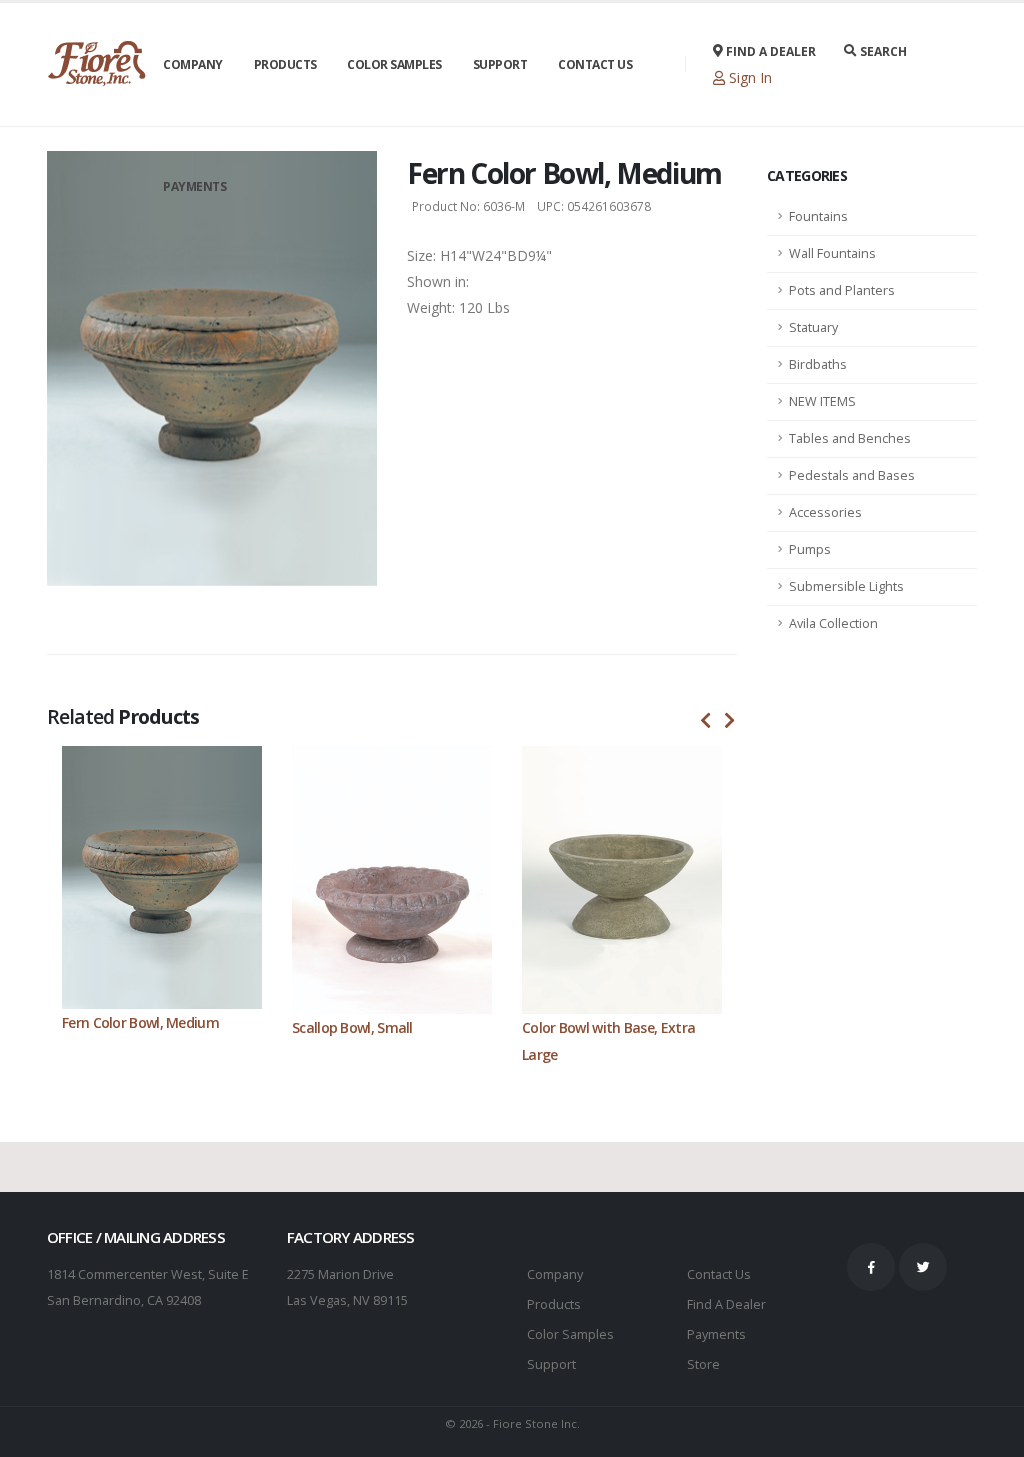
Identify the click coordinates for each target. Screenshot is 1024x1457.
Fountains (818, 216)
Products (285, 64)
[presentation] (706, 721)
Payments (194, 186)
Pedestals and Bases (852, 475)
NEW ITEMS (822, 401)
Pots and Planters (842, 290)
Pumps (810, 549)
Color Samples (394, 64)
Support (500, 64)
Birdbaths (818, 364)
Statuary (813, 327)
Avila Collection (833, 623)
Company (193, 64)
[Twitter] (923, 1267)
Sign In (748, 77)
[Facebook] (871, 1267)
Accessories (825, 512)
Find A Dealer (726, 1304)
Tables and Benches (850, 438)
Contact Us (595, 64)
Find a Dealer (769, 51)
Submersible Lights (846, 586)
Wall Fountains (832, 253)
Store (703, 1364)
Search (882, 51)
